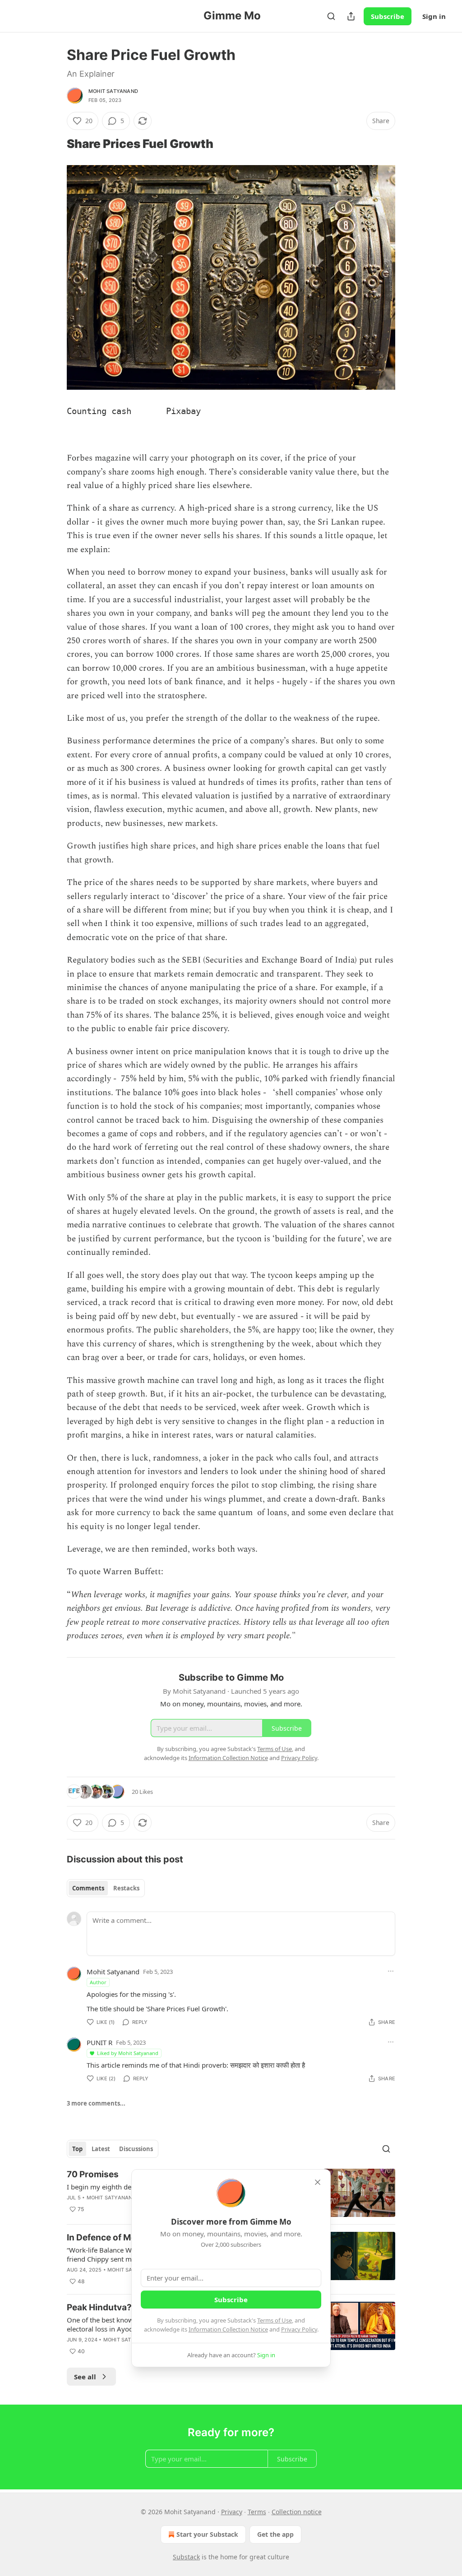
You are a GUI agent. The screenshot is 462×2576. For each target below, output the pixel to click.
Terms (257, 2512)
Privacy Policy (299, 2329)
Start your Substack (207, 2534)
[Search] (331, 16)
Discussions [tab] (136, 2149)
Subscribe (388, 16)
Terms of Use (275, 2320)
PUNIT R (99, 2042)
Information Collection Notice (228, 2329)
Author (98, 1982)
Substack (186, 2557)
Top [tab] (77, 2149)
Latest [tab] (101, 2149)
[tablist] (106, 1888)
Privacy (232, 2512)
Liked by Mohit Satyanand (128, 2053)
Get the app (275, 2534)
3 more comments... (96, 2103)
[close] (318, 2182)
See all (85, 2377)
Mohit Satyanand (113, 91)
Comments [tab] (88, 1888)
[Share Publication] (351, 16)
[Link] (54, 144)
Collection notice (297, 2512)
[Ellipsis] (391, 1971)
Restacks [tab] (126, 1888)
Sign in (434, 16)
